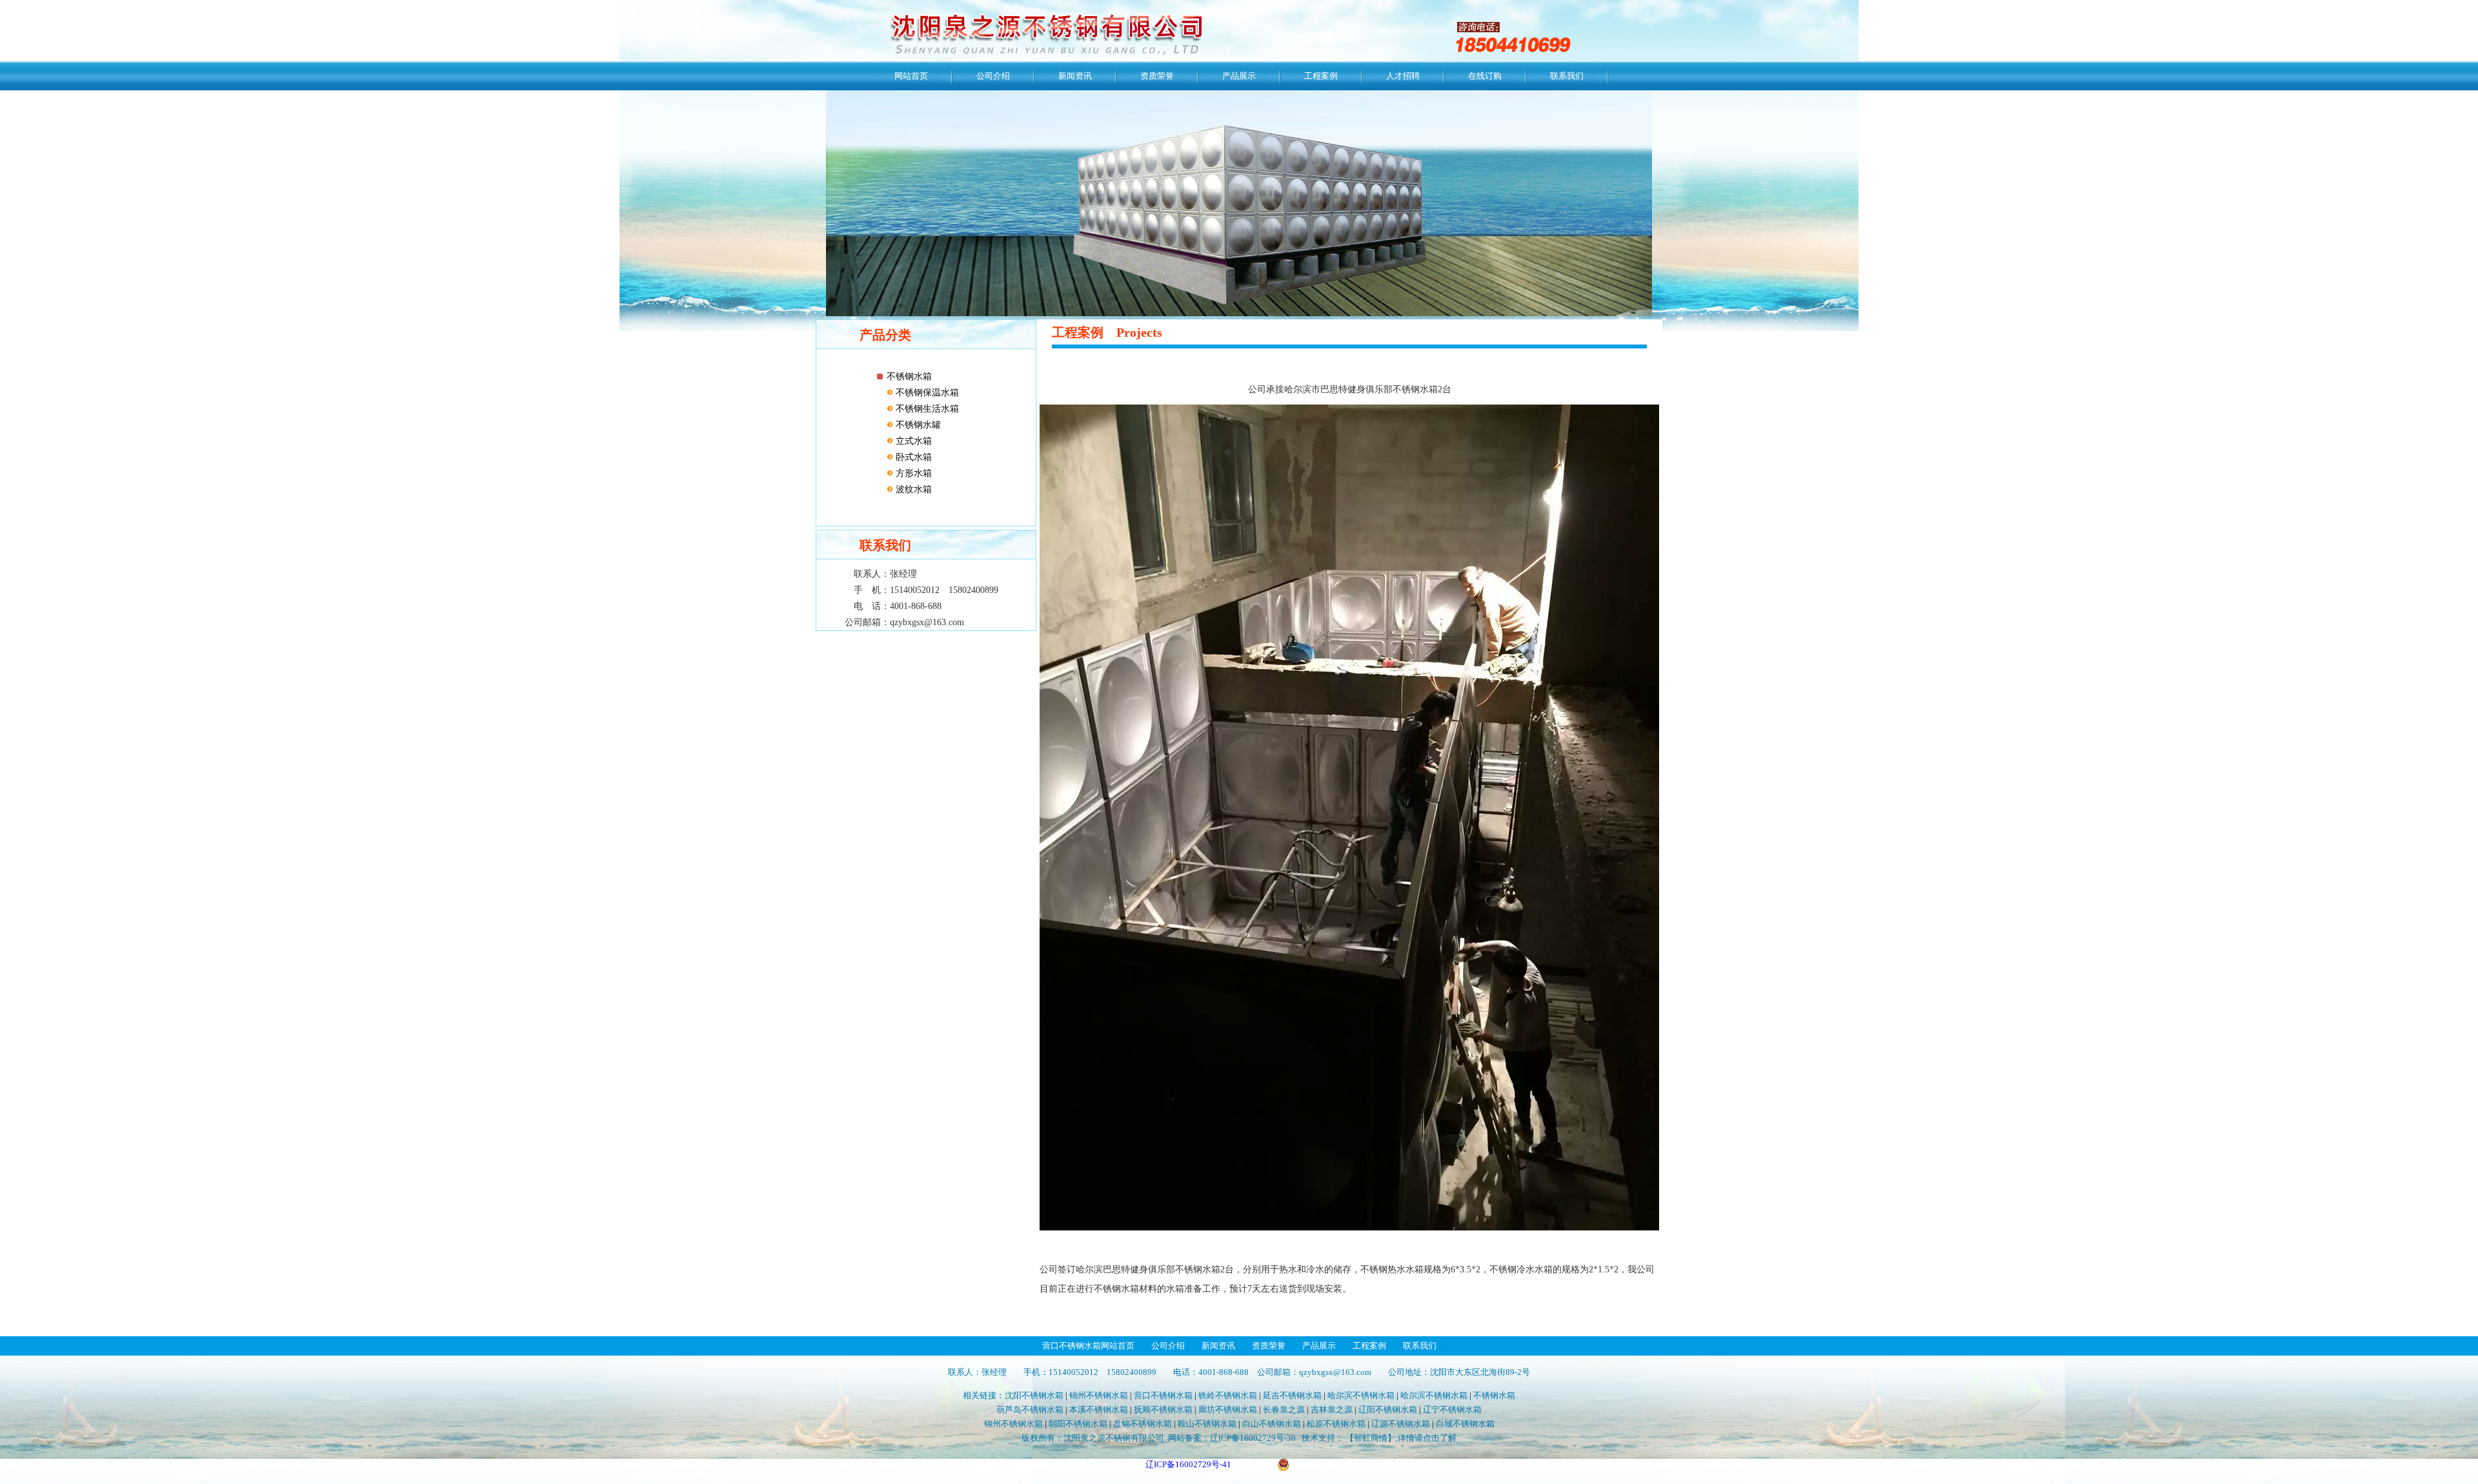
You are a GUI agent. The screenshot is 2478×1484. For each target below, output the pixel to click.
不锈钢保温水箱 (926, 393)
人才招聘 (1403, 76)
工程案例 (1321, 76)
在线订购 (1485, 76)
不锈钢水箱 (909, 376)
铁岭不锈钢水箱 (1228, 1395)
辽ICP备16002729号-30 (1253, 1438)
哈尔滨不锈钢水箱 (1361, 1395)
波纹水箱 (912, 489)
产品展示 (1239, 76)
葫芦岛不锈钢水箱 (1030, 1409)
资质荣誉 (1157, 76)
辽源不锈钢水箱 (1401, 1424)
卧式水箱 (912, 457)
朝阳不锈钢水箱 (1078, 1424)
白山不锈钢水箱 (1272, 1424)
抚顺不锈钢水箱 (1163, 1409)
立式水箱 (912, 441)
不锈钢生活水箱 (926, 409)
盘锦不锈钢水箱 (1143, 1424)
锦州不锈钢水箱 (1099, 1395)
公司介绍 (993, 76)
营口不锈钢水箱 (1163, 1395)
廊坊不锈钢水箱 (1228, 1409)
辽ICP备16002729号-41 (1188, 1464)
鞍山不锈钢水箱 (1207, 1424)
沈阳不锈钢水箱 (1034, 1395)
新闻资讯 (1075, 76)
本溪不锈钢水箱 (1099, 1409)
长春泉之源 (1284, 1409)
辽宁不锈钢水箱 (1452, 1409)
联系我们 (1567, 76)
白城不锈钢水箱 (1465, 1424)
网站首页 (911, 76)
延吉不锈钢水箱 (1292, 1395)
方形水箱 (912, 473)
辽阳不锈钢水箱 (1388, 1409)
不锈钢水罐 (917, 425)
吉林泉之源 (1332, 1409)
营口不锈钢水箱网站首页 (1088, 1346)
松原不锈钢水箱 (1336, 1424)
